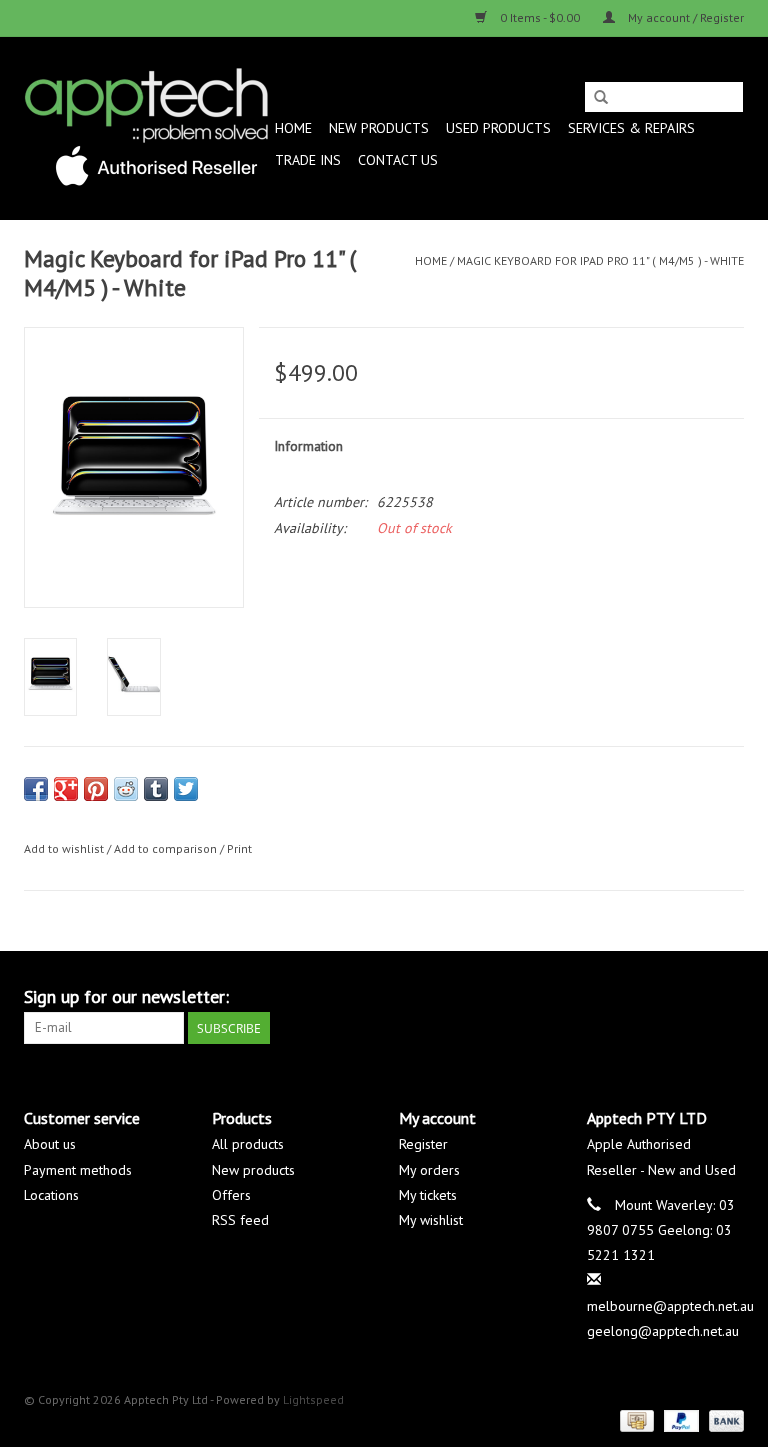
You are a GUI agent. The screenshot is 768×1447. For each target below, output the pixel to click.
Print (239, 848)
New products (253, 1170)
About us (50, 1144)
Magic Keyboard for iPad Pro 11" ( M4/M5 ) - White (600, 260)
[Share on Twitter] (186, 789)
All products (248, 1144)
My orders (429, 1170)
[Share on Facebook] (36, 789)
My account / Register (684, 17)
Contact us (398, 160)
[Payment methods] (635, 1419)
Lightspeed (313, 1399)
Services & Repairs (631, 128)
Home (293, 128)
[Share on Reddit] (126, 789)
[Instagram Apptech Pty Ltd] (728, 997)
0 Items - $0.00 (540, 17)
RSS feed (240, 1220)
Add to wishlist (64, 848)
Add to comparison (167, 848)
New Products (379, 128)
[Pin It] (96, 789)
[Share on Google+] (66, 789)
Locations (51, 1195)
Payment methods (78, 1170)
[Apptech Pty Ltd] (146, 128)
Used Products (498, 128)
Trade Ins (308, 160)
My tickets (428, 1195)
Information (308, 446)
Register (423, 1144)
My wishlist (431, 1220)
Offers (231, 1195)
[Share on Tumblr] (156, 789)
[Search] (601, 98)
